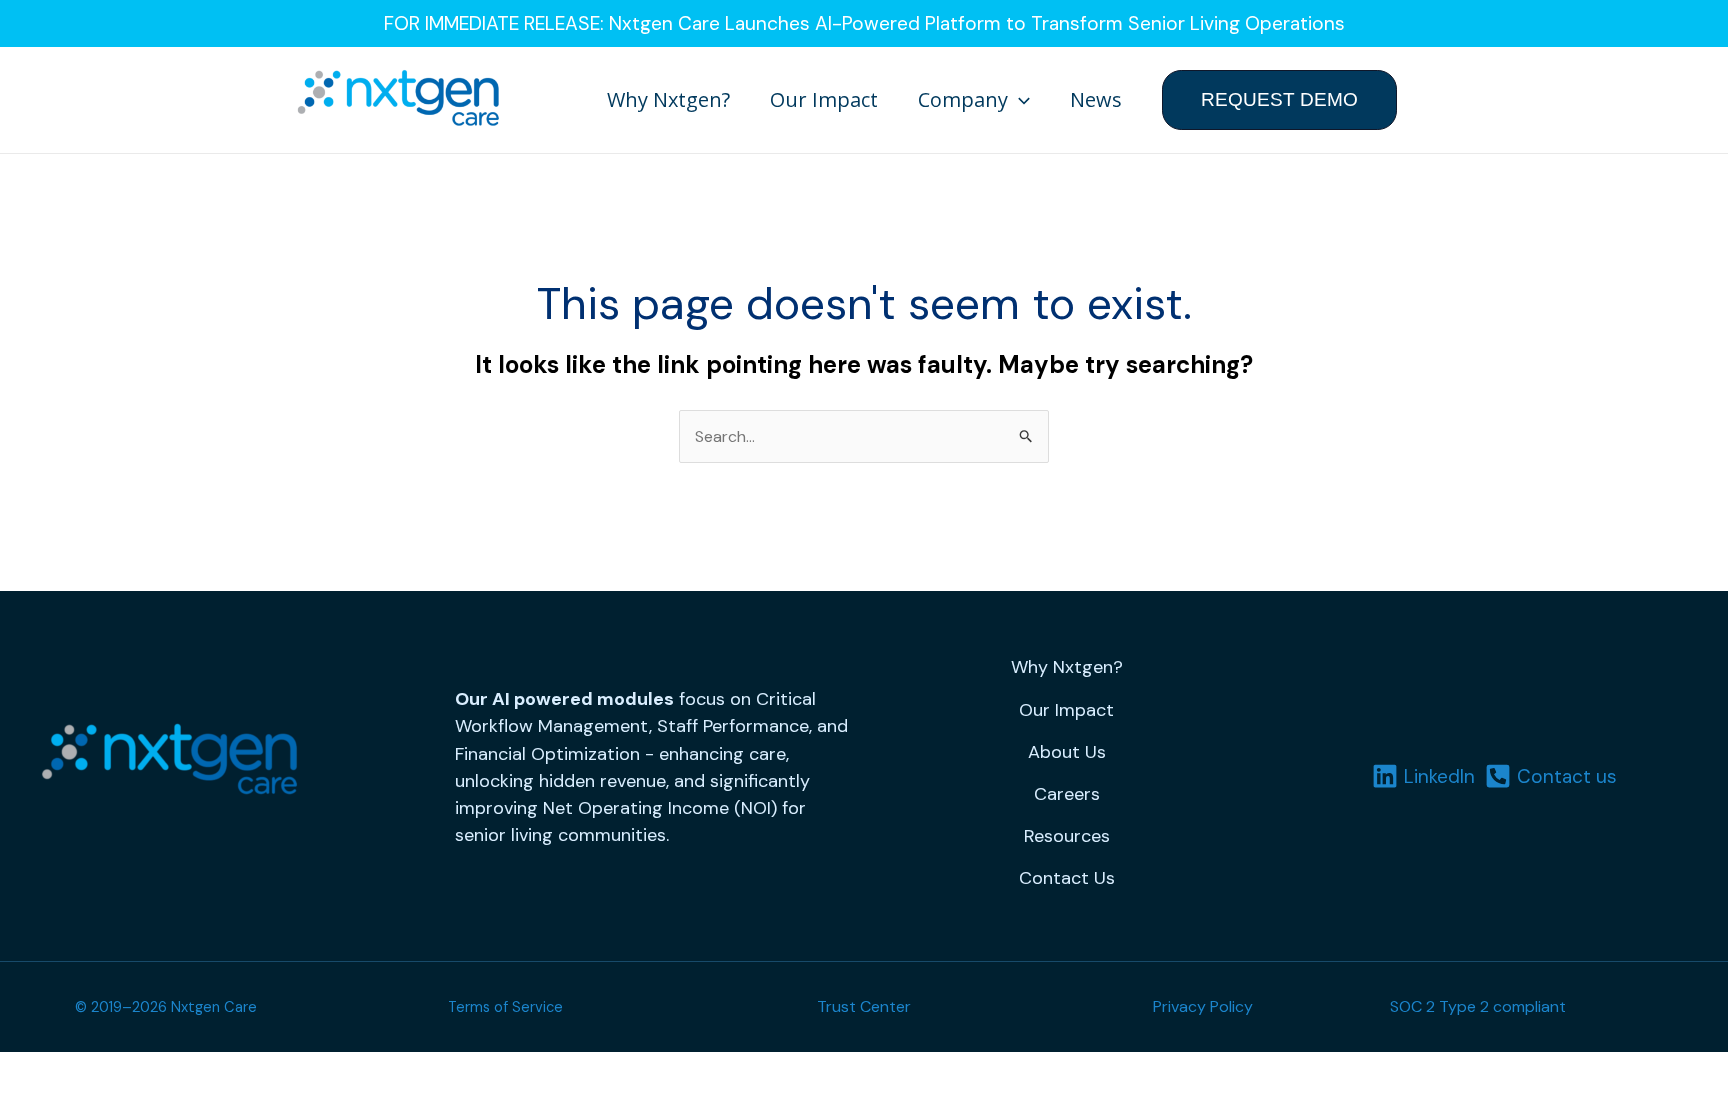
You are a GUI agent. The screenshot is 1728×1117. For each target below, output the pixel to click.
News (1096, 99)
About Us (1067, 752)
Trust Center (864, 1006)
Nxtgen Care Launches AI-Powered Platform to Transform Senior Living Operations (977, 23)
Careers (1067, 794)
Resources (1067, 836)
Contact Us (1067, 878)
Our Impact (824, 99)
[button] (1019, 100)
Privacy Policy (1203, 1006)
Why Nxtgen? (668, 99)
